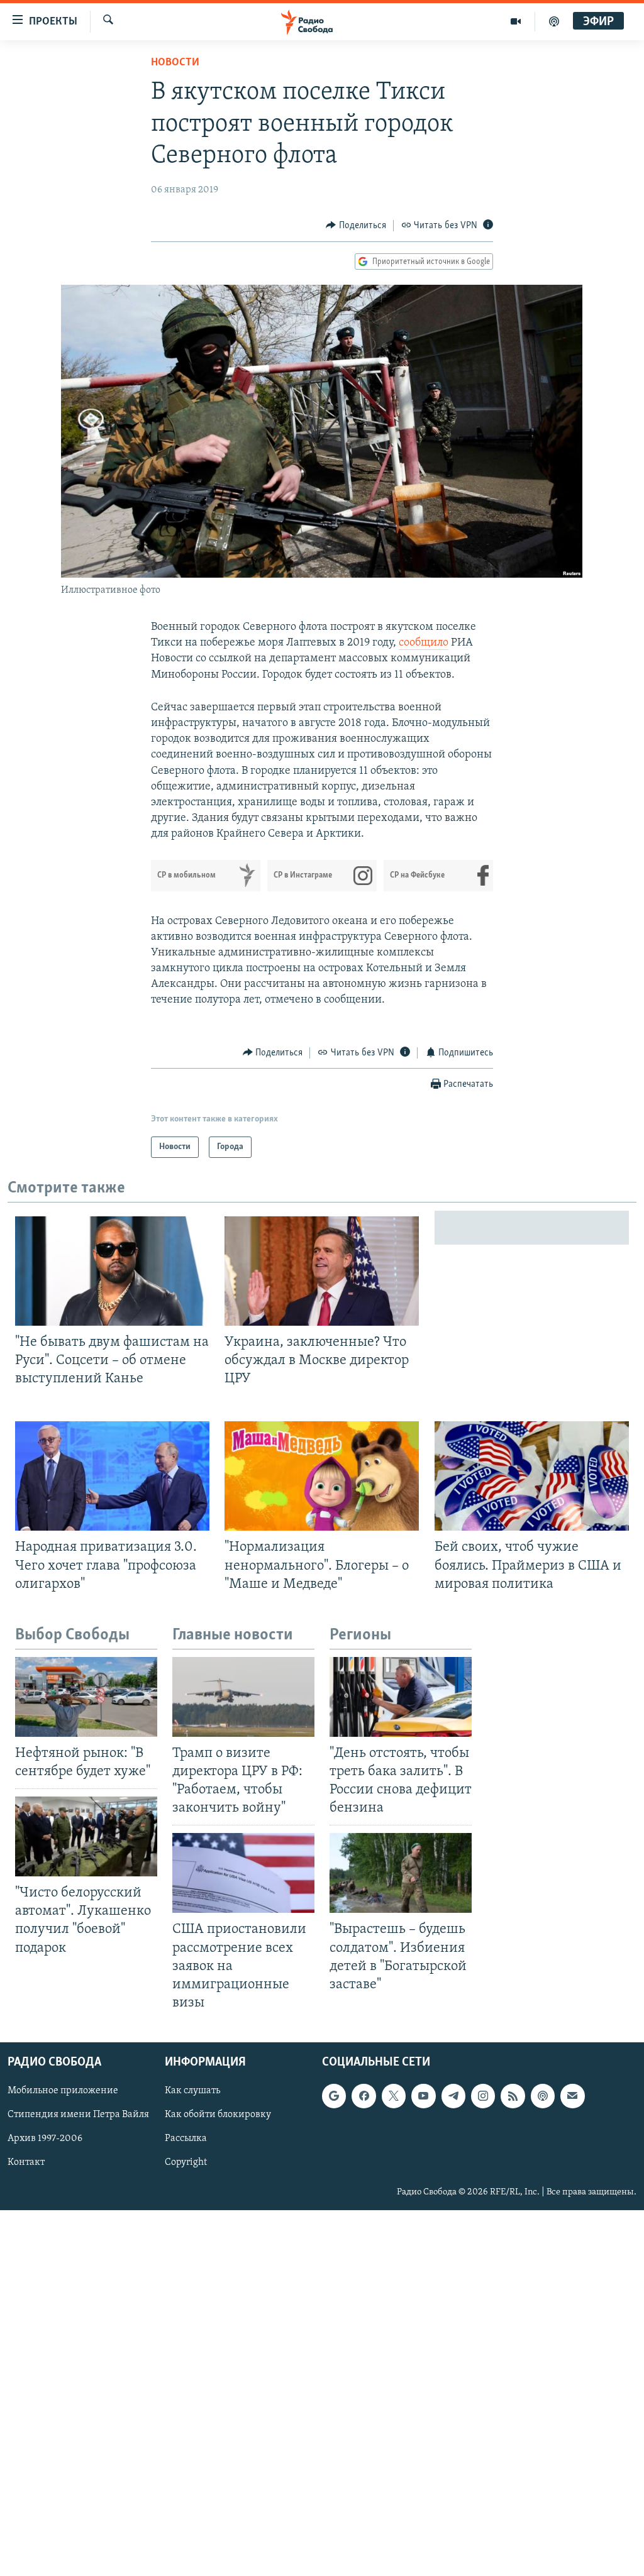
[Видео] (516, 21)
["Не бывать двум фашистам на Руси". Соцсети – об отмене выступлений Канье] (112, 1271)
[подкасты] (554, 21)
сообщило (424, 643)
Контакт (26, 2163)
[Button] (356, 226)
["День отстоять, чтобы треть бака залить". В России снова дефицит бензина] (401, 1697)
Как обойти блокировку (218, 2115)
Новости (175, 63)
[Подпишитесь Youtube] (423, 2096)
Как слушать (192, 2091)
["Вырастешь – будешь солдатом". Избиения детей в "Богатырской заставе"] (401, 1873)
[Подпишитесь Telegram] (453, 2096)
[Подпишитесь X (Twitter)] (394, 2096)
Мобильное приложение (63, 2091)
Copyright (186, 2163)
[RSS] (513, 2096)
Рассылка (186, 2139)
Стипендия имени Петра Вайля (78, 2115)
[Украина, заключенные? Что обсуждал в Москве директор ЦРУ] (322, 1271)
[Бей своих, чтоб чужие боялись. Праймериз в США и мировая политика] (532, 1476)
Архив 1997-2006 (45, 2139)
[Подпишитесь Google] (334, 2096)
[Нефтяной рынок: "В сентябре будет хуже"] (86, 1697)
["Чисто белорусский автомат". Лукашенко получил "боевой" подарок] (86, 1836)
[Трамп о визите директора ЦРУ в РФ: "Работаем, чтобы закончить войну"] (243, 1697)
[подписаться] (572, 2096)
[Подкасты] (543, 2096)
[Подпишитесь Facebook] (364, 2096)
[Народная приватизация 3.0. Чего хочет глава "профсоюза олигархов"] (112, 1476)
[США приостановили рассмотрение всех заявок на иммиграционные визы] (243, 1873)
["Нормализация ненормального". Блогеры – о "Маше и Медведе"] (322, 1476)
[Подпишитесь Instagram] (483, 2096)
